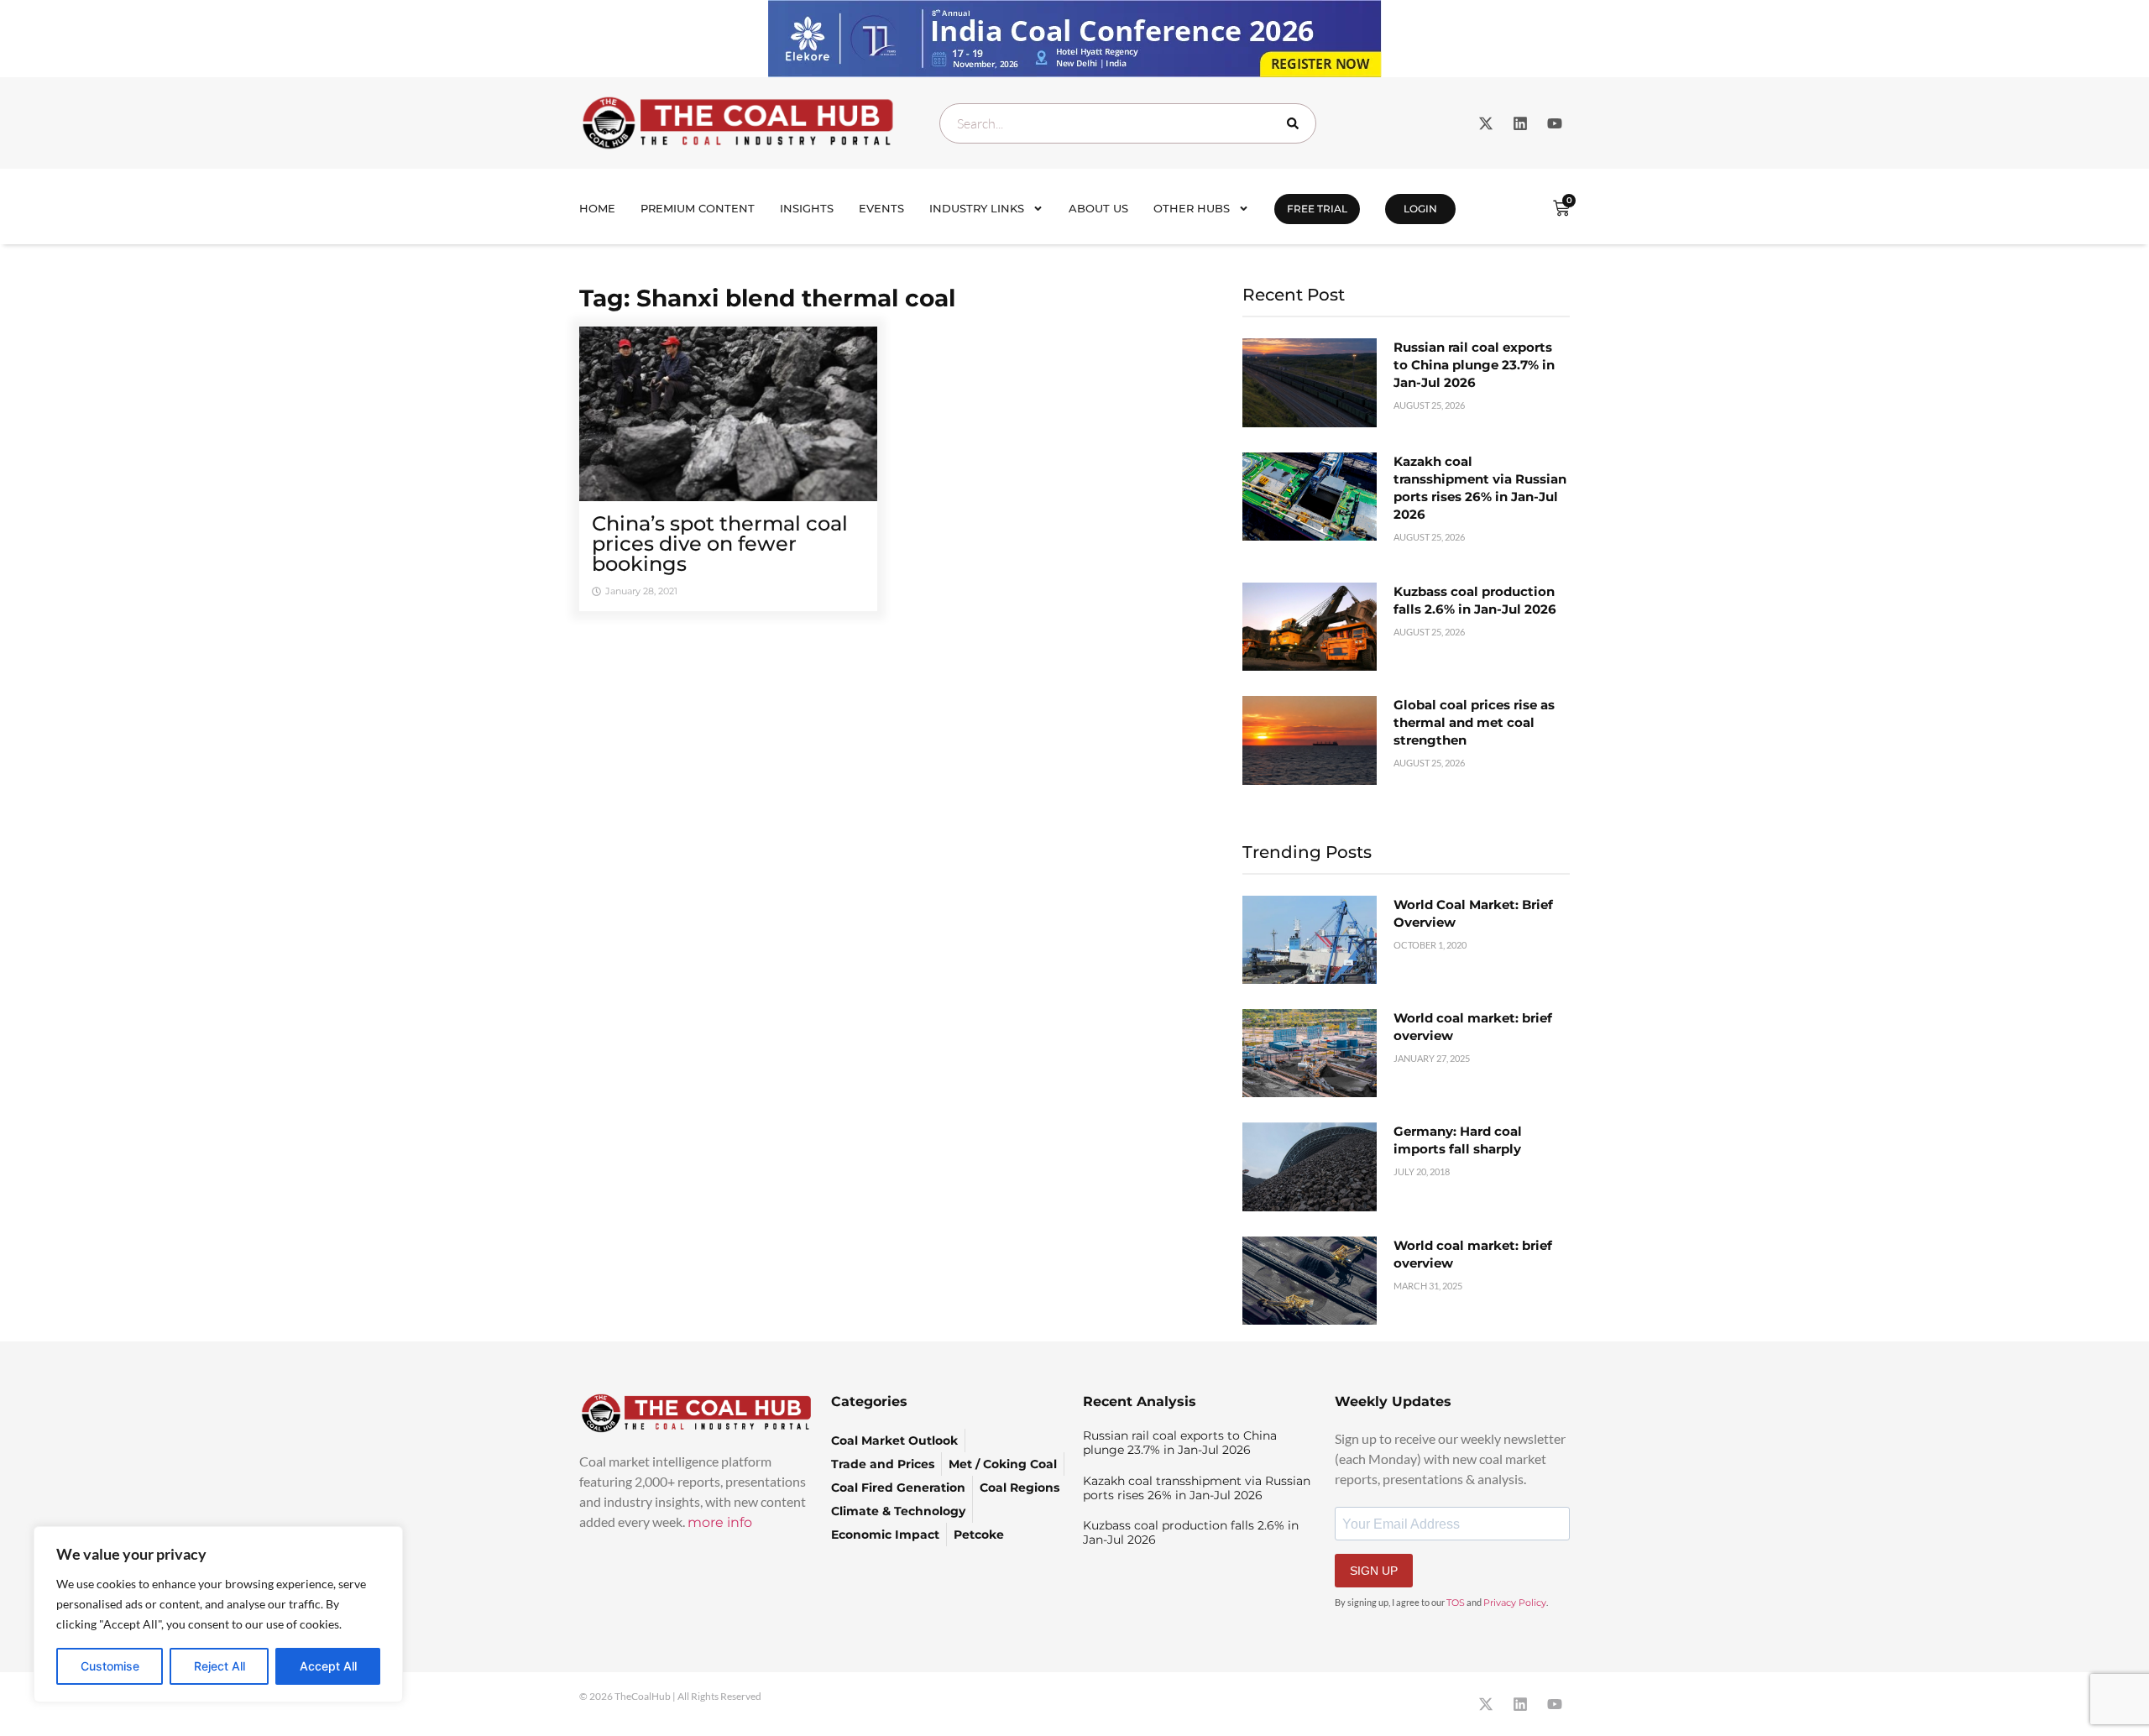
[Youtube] (1555, 123)
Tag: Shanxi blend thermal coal (767, 298)
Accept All (328, 1666)
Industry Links (977, 208)
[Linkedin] (1520, 123)
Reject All (220, 1666)
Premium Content (698, 208)
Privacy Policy (1515, 1603)
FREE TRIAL (1317, 209)
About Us (1098, 208)
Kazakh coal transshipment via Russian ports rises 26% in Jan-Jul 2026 (1197, 1488)
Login (1420, 209)
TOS (1456, 1603)
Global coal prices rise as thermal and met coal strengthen (1474, 722)
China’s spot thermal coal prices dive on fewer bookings (720, 544)
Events (881, 208)
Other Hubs (1192, 208)
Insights (807, 208)
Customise (110, 1666)
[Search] (1296, 123)
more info (720, 1522)
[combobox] (1128, 123)
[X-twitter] (1486, 123)
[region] (218, 1614)
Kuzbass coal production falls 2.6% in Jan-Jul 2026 (1191, 1532)
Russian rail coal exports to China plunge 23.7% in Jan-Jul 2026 (1474, 365)
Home (597, 208)
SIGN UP (1374, 1571)
